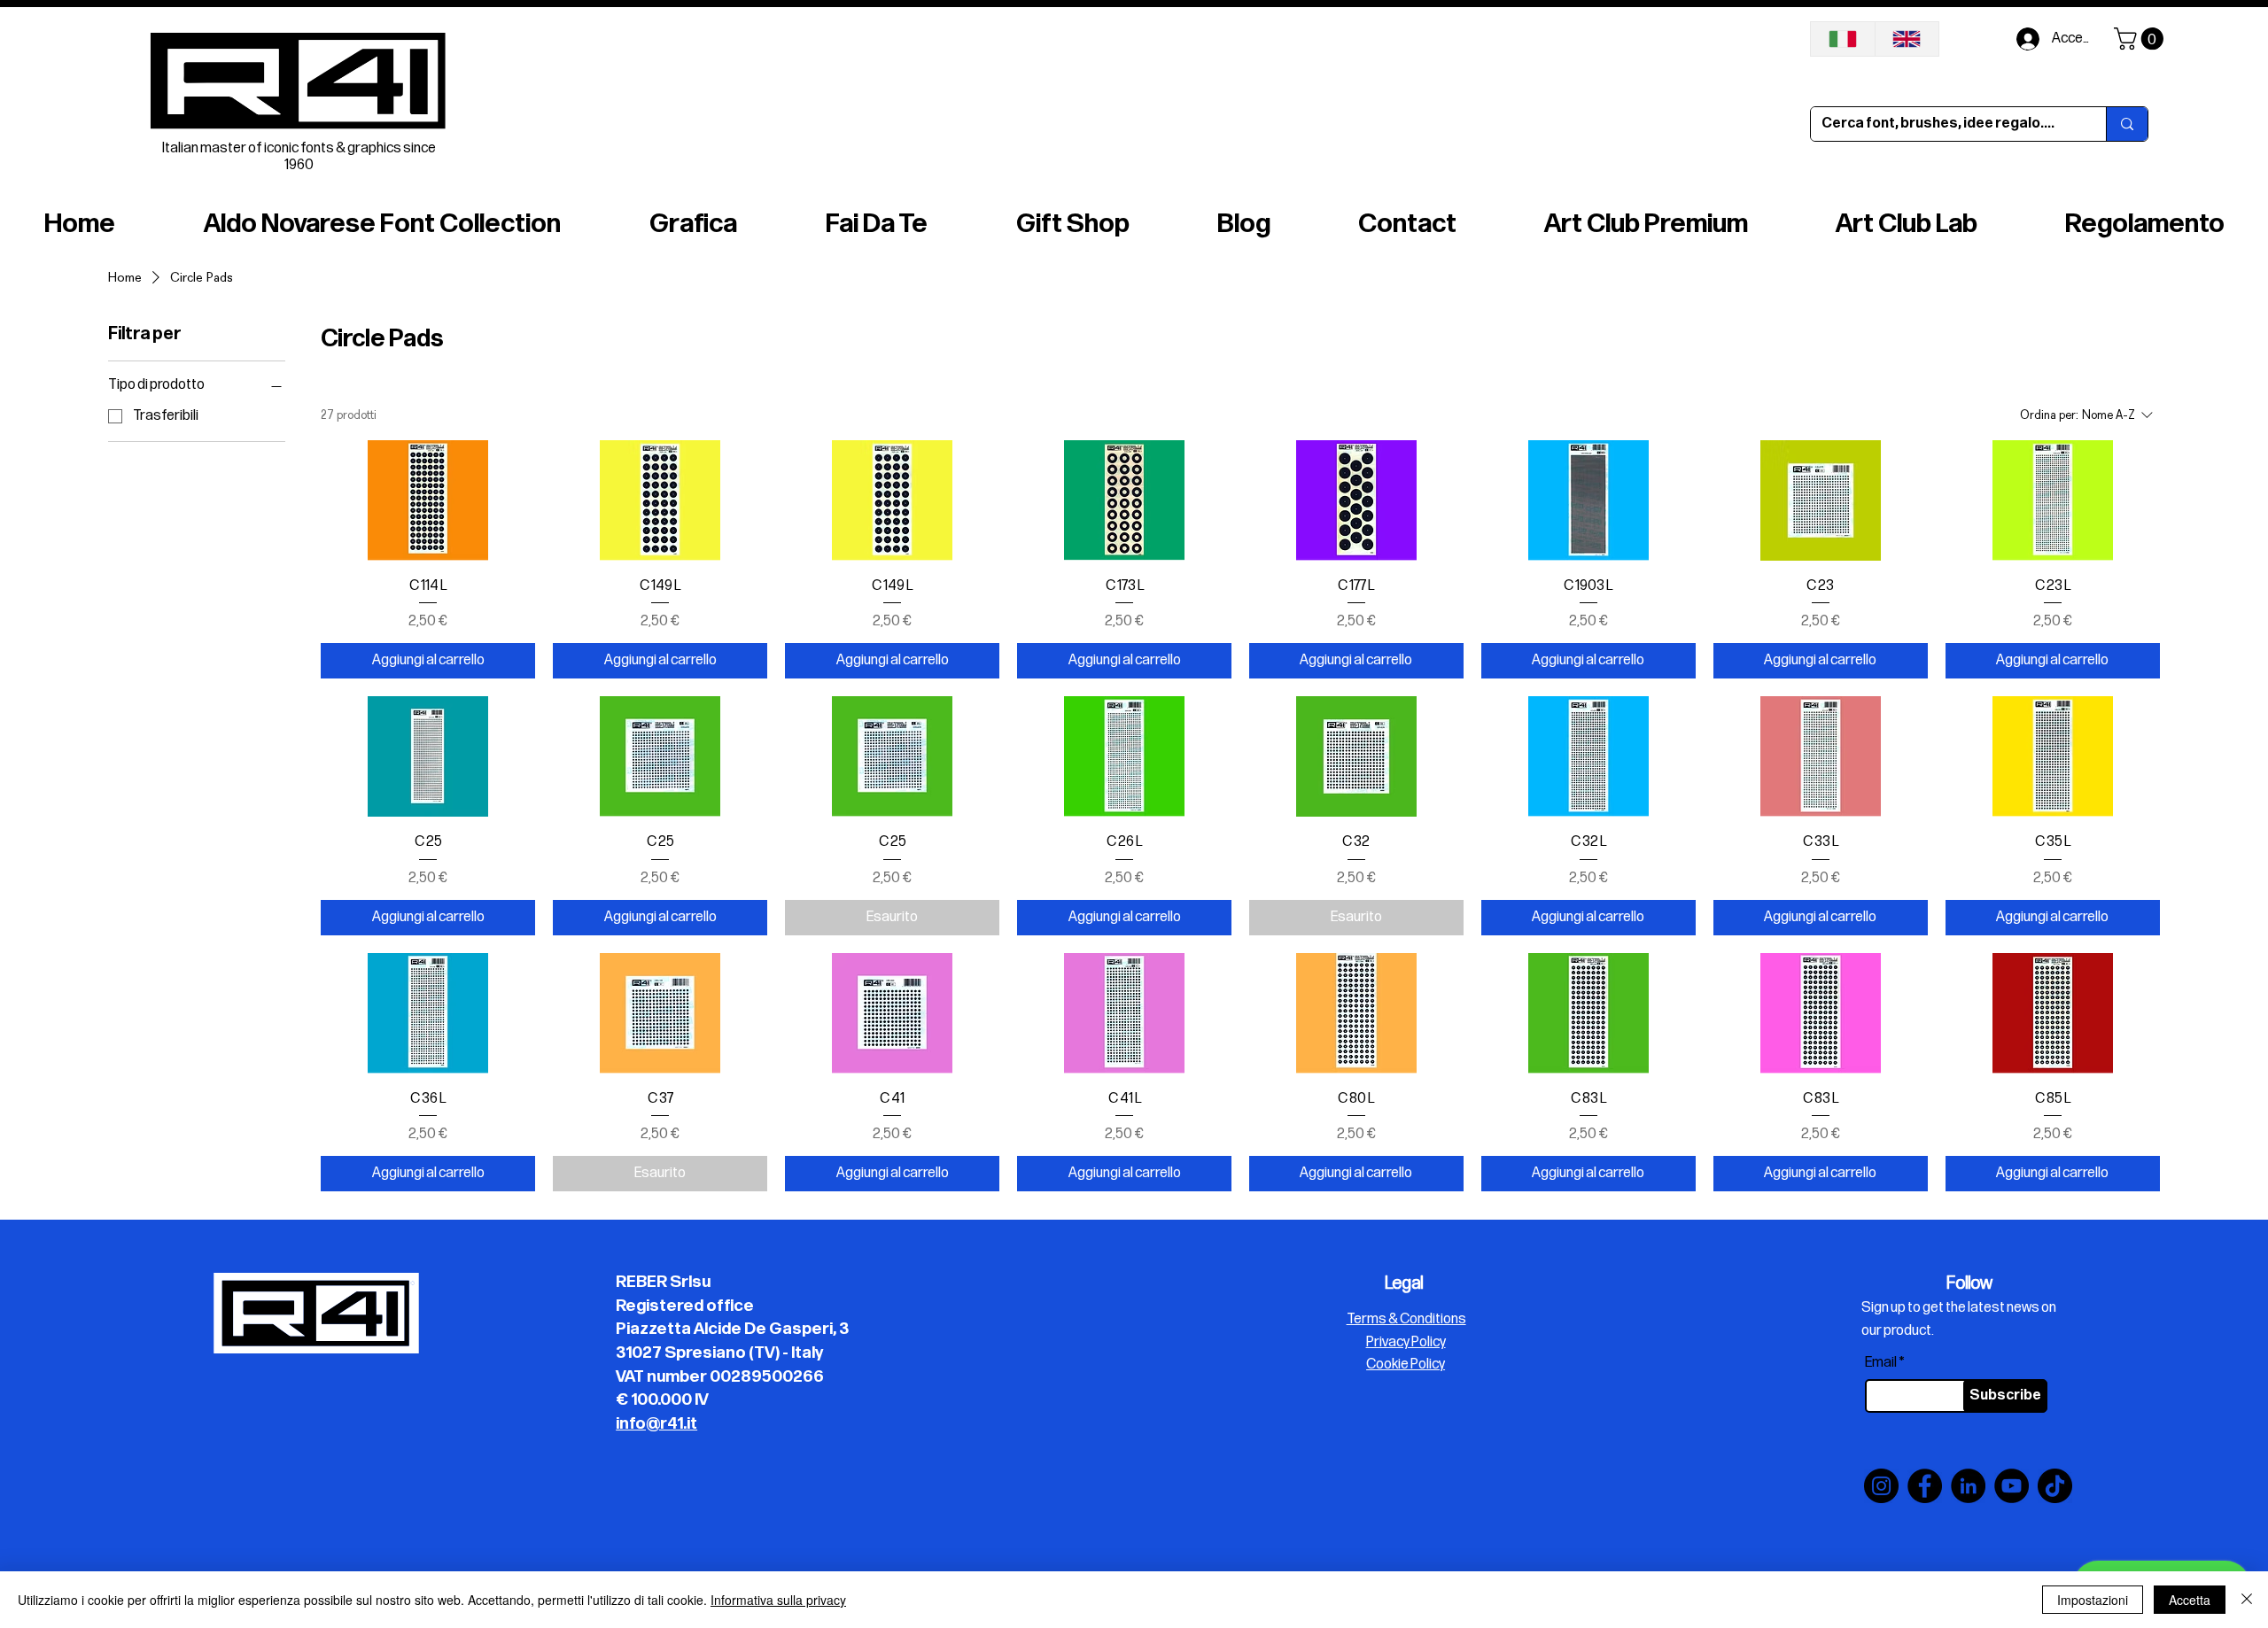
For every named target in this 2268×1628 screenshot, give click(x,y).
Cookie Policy (1406, 1364)
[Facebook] (1925, 1486)
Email (1881, 1363)
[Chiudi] (2247, 1600)
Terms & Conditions (1406, 1319)
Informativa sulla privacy (778, 1600)
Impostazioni (2093, 1600)
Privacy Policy (1406, 1342)
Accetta (2190, 1600)
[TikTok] (2055, 1486)
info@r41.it (656, 1424)
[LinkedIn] (1968, 1486)
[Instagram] (1881, 1486)
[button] (2141, 39)
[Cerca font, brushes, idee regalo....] (2127, 124)
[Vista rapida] (428, 500)
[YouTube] (2012, 1486)
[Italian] (1843, 39)
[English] (1907, 39)
